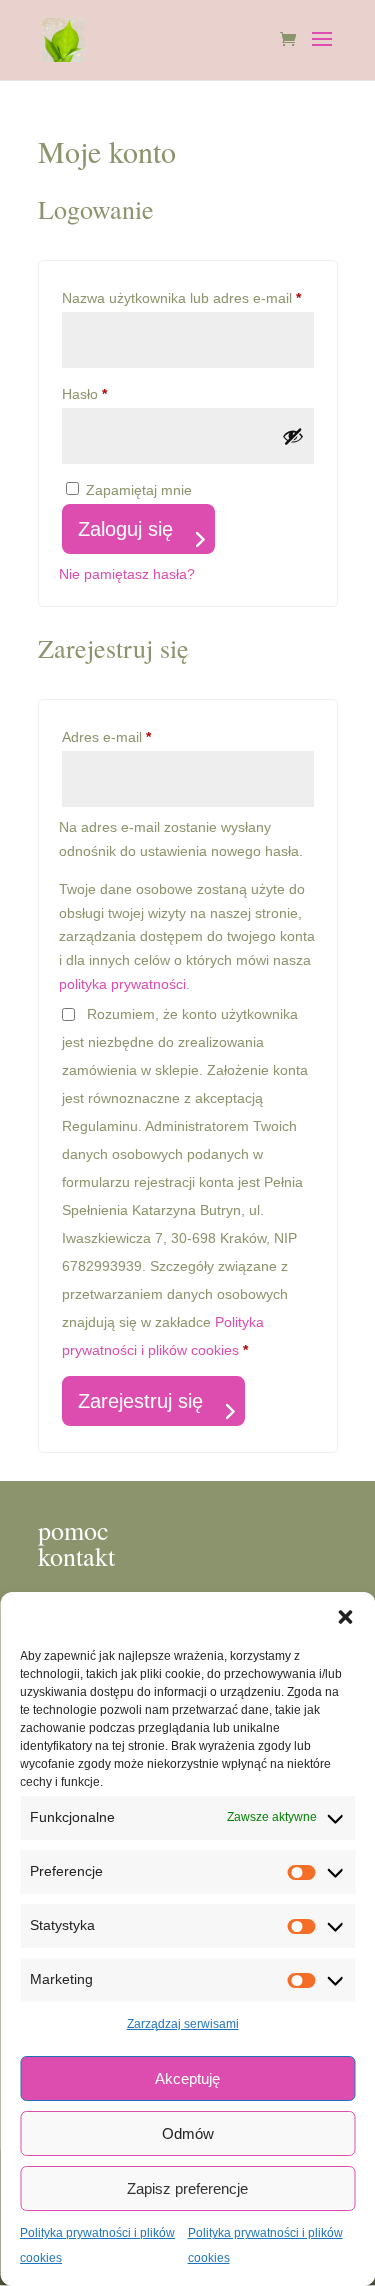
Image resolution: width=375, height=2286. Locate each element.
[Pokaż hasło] (293, 436)
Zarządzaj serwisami (183, 2024)
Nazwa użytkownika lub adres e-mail (188, 297)
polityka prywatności (122, 984)
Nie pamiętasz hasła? (127, 574)
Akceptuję (187, 2078)
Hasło (120, 393)
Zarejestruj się (140, 1401)
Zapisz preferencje (187, 2188)
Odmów (188, 2133)
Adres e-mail (142, 736)
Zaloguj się (125, 529)
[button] (345, 1617)
